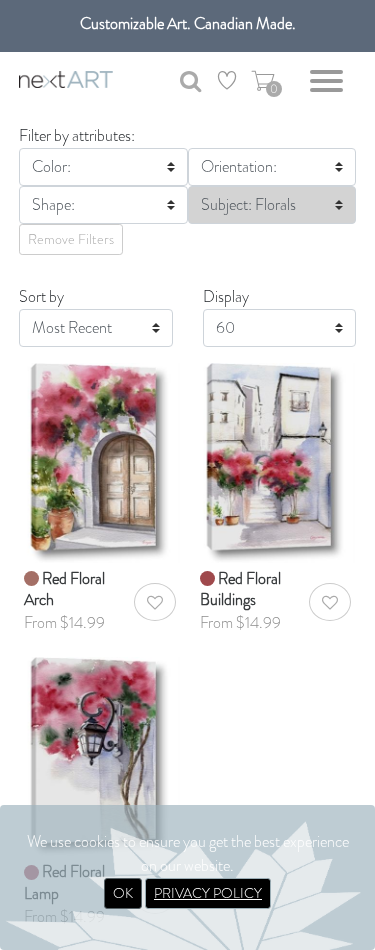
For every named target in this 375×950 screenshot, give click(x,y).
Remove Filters (71, 239)
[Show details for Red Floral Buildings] (276, 460)
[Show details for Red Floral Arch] (100, 460)
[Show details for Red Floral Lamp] (100, 754)
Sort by (41, 296)
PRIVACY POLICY (208, 893)
